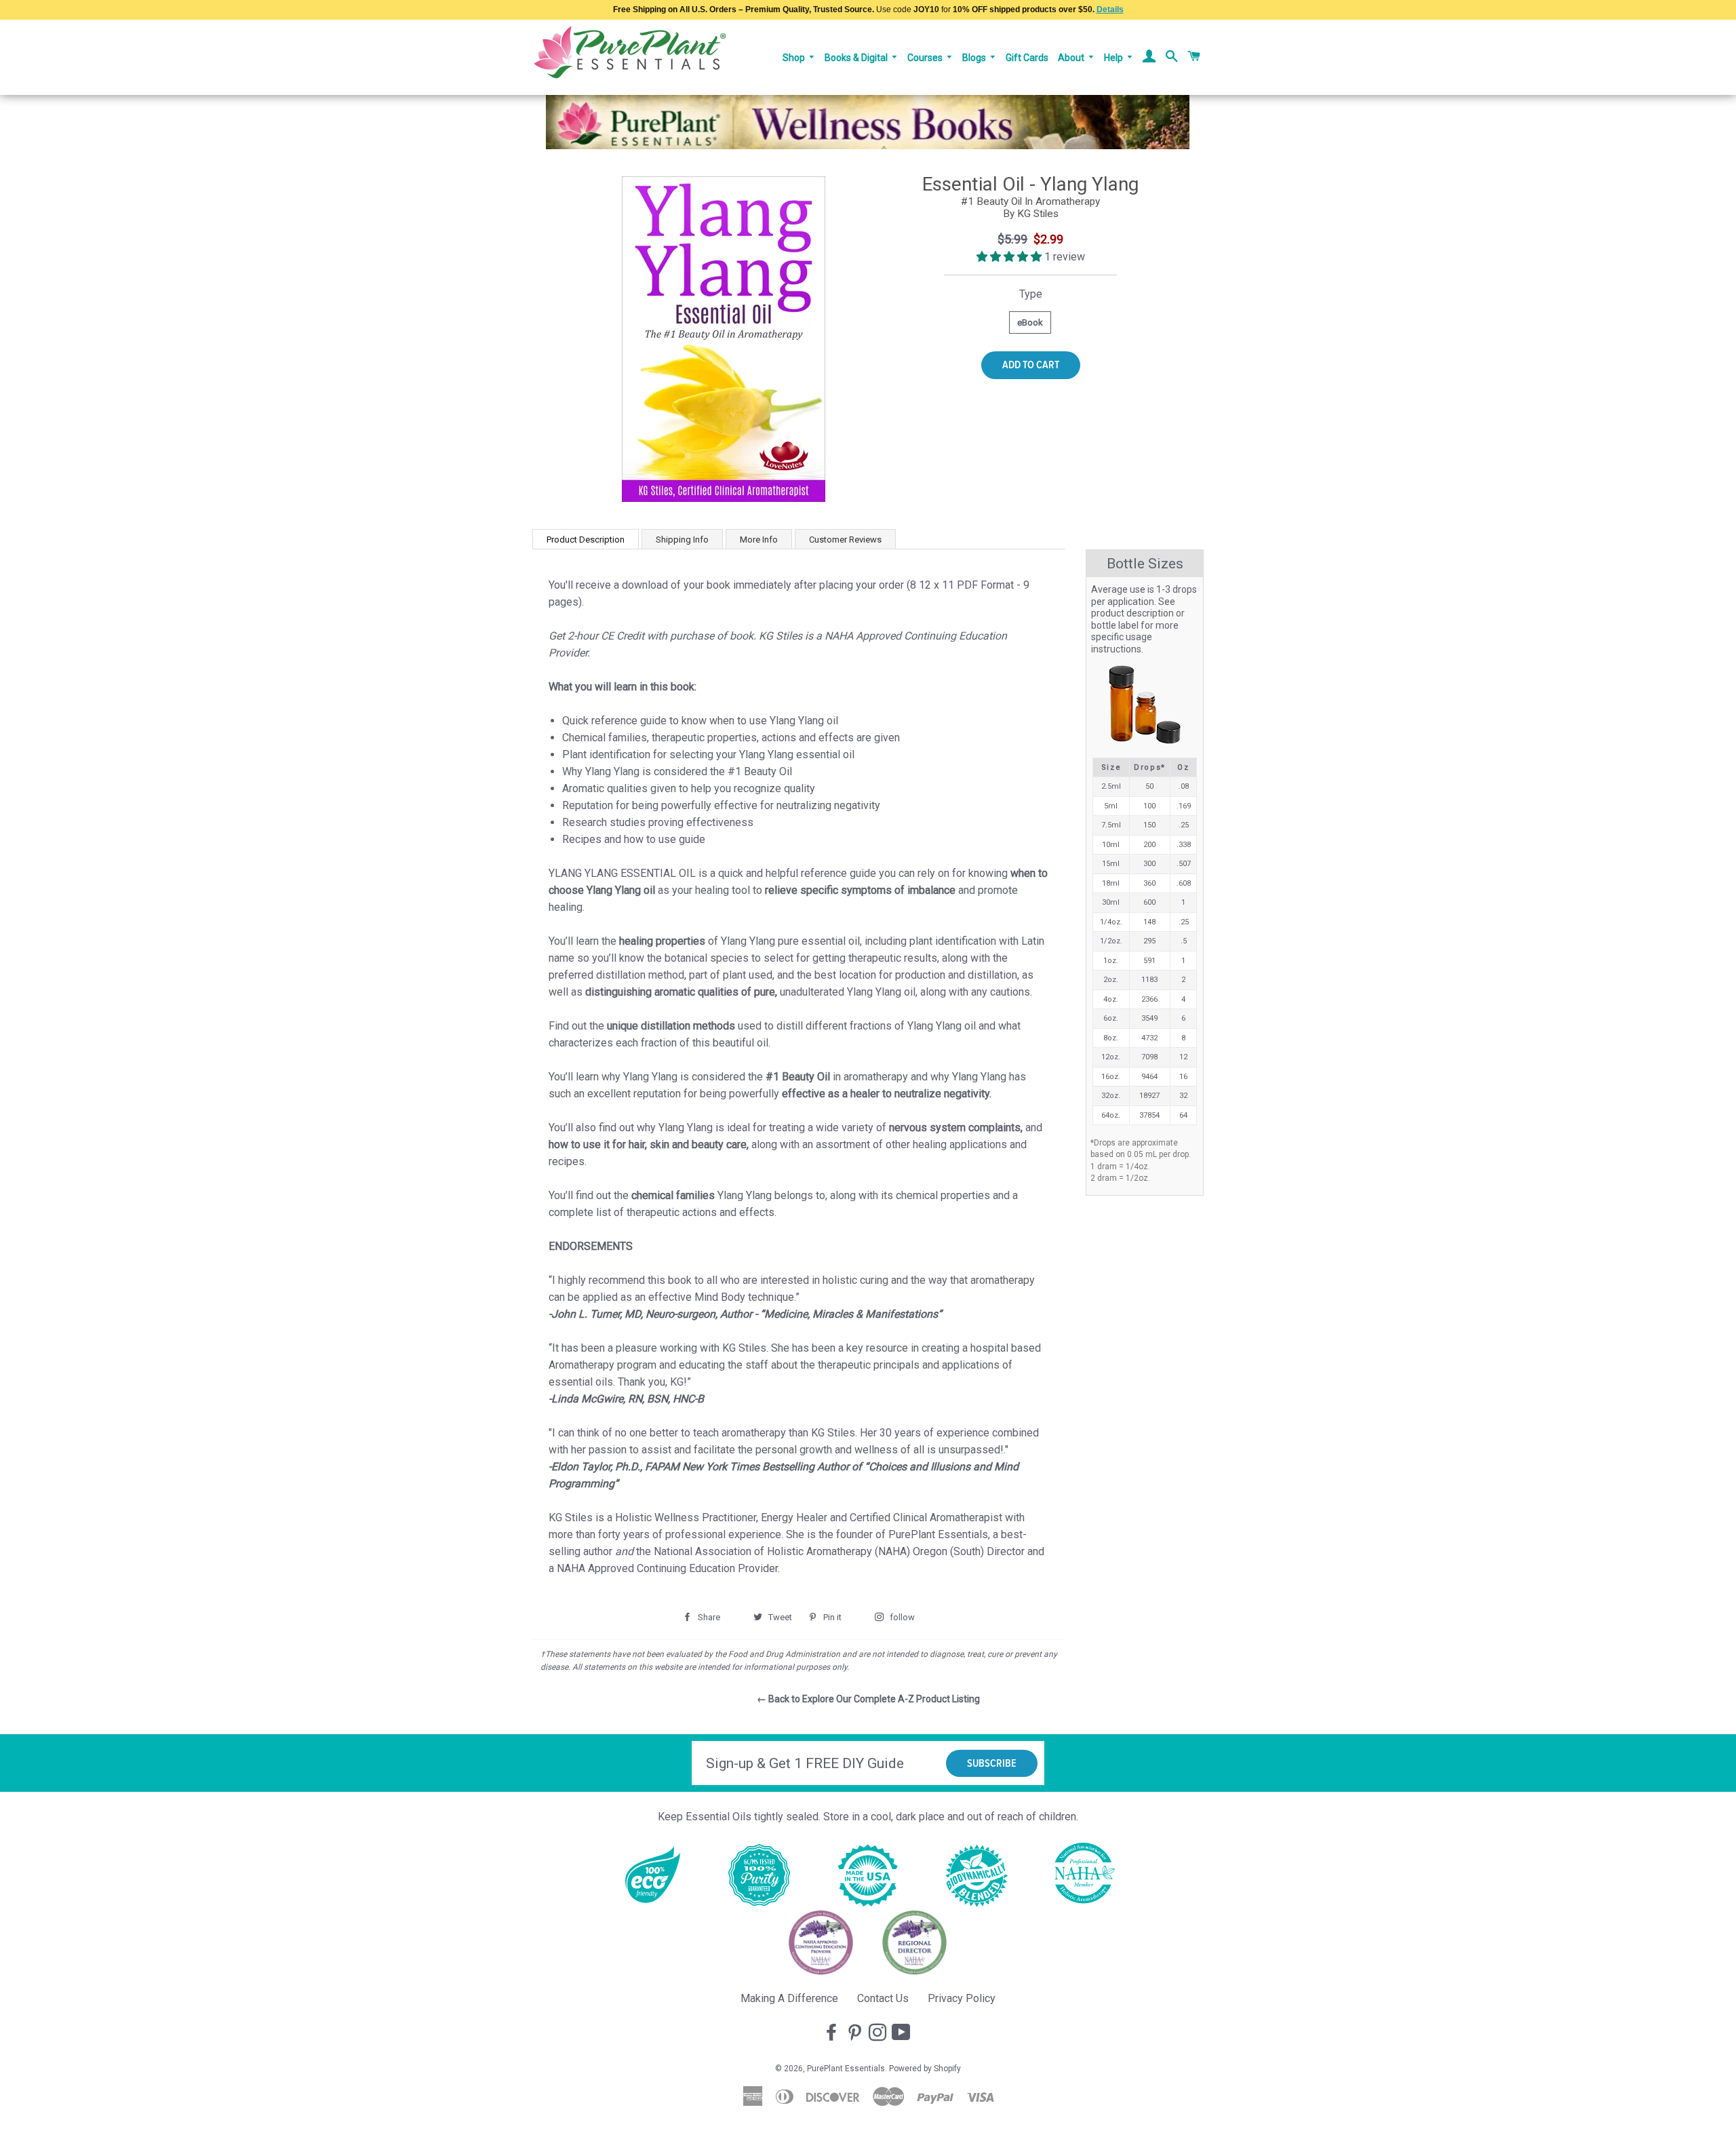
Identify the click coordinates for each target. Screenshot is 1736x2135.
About (1072, 58)
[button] (1010, 257)
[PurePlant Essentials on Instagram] (879, 2033)
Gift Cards (1027, 58)
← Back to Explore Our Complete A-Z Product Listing (868, 1699)
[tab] (586, 539)
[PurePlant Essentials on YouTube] (903, 2033)
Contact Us (883, 1998)
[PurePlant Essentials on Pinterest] (856, 2033)
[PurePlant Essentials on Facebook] (833, 2033)
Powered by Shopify (925, 2069)
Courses (926, 58)
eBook (1030, 322)
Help (1114, 58)
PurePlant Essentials (846, 2069)
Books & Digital (857, 58)
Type (1031, 294)
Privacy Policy (962, 1998)
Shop (795, 58)
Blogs (975, 58)
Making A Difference (789, 1998)
